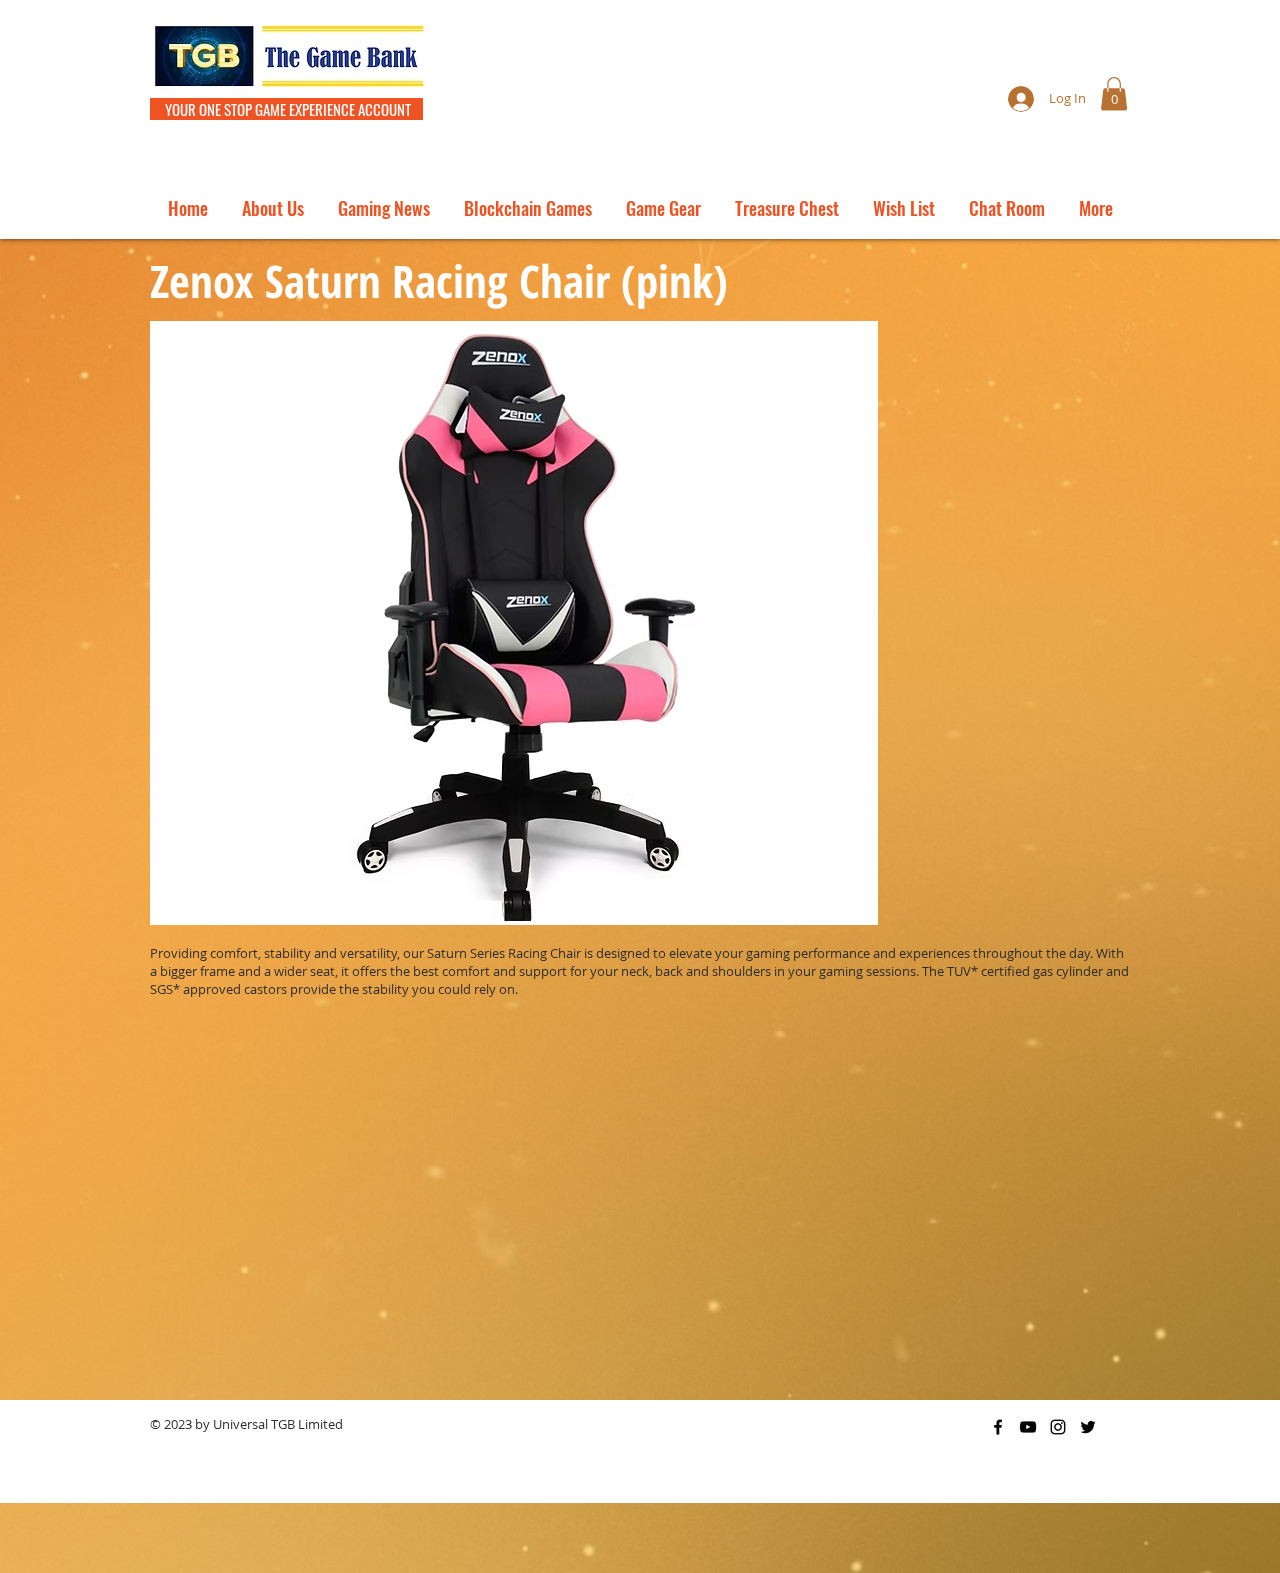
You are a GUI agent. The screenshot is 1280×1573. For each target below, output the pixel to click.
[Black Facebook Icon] (998, 1427)
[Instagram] (1058, 1427)
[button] (1114, 93)
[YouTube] (1028, 1427)
